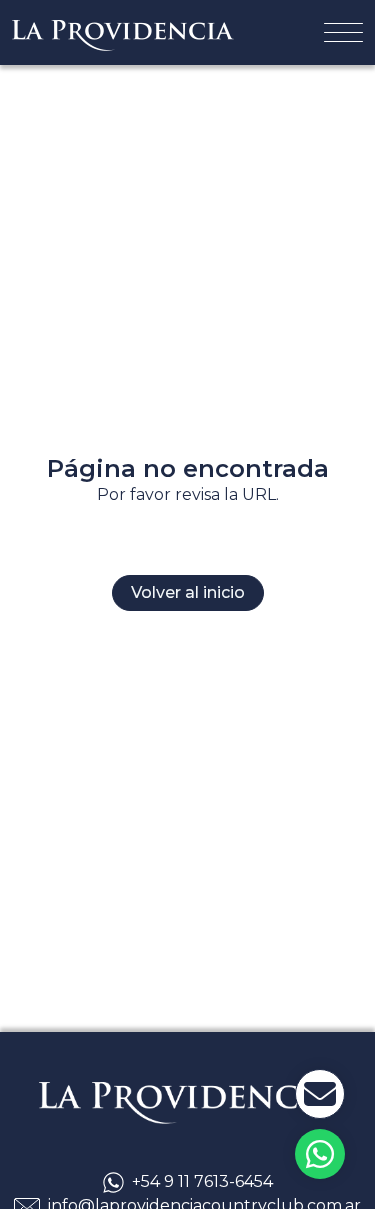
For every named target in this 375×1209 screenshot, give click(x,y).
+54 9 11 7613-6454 (202, 1181)
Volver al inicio (188, 592)
